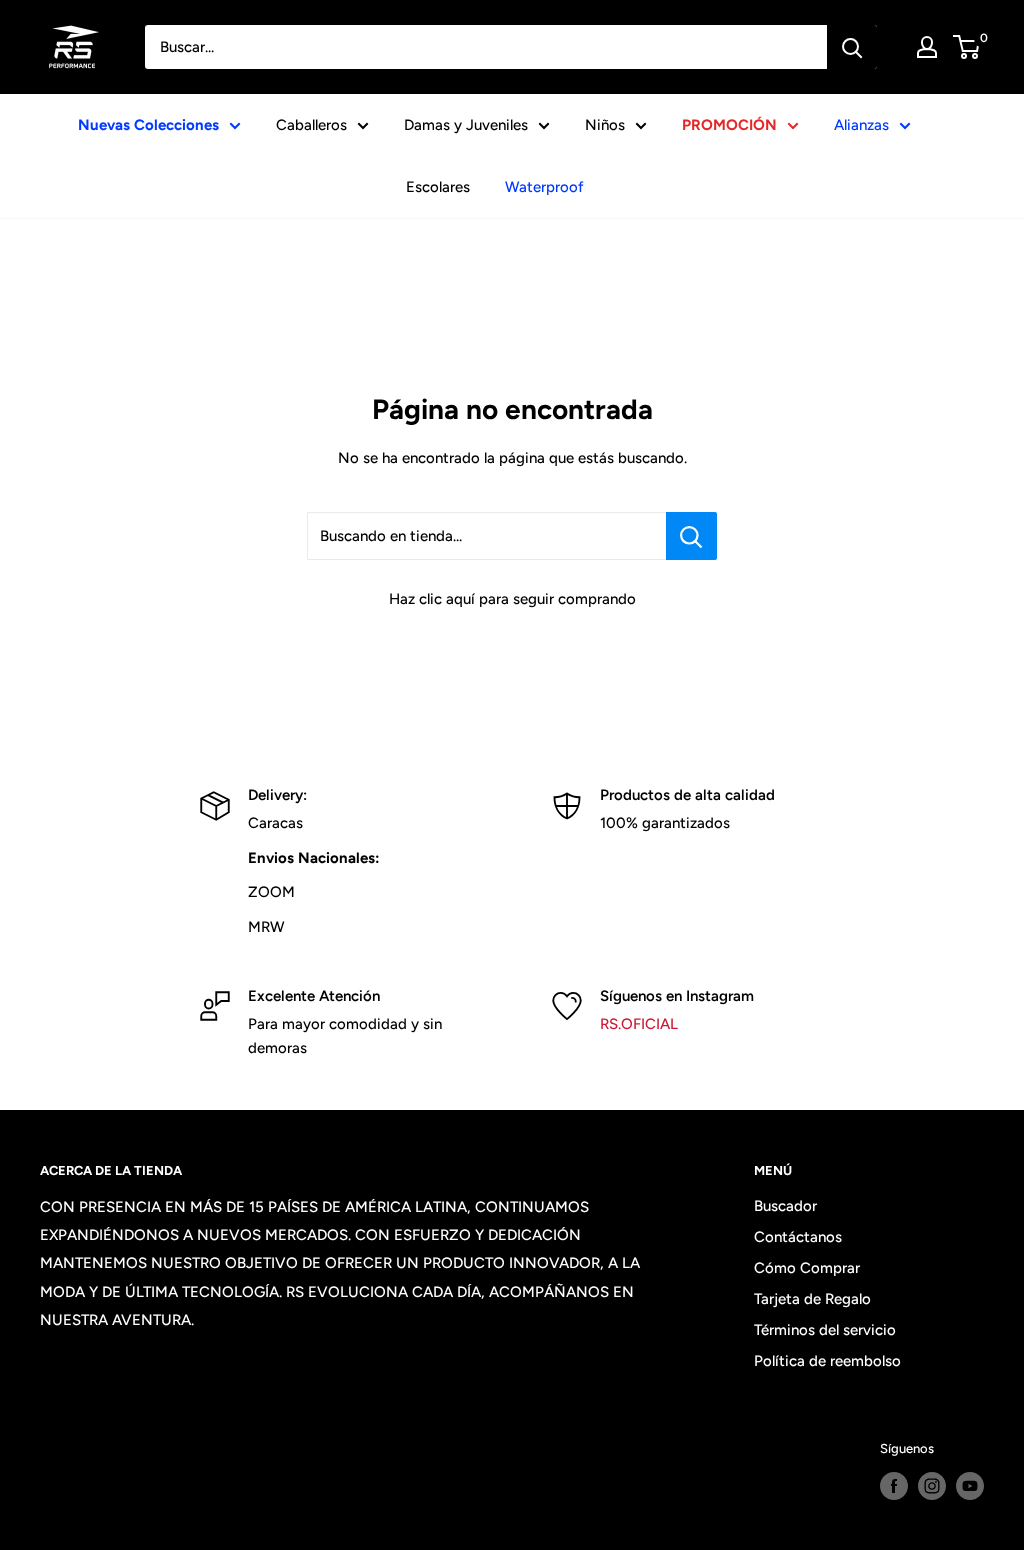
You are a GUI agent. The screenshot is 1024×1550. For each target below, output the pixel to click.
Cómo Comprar (807, 1268)
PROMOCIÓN (729, 125)
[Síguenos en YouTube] (970, 1486)
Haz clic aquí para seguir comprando (512, 599)
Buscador (785, 1206)
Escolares (438, 187)
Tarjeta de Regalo (812, 1299)
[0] (967, 47)
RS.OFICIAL (639, 1024)
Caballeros (311, 125)
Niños (605, 125)
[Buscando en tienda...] (691, 536)
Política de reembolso (827, 1361)
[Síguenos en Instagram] (932, 1486)
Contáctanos (798, 1237)
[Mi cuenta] (927, 47)
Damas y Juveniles (466, 125)
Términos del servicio (825, 1330)
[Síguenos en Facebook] (894, 1486)
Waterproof (544, 187)
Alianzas (861, 125)
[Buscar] (852, 47)
